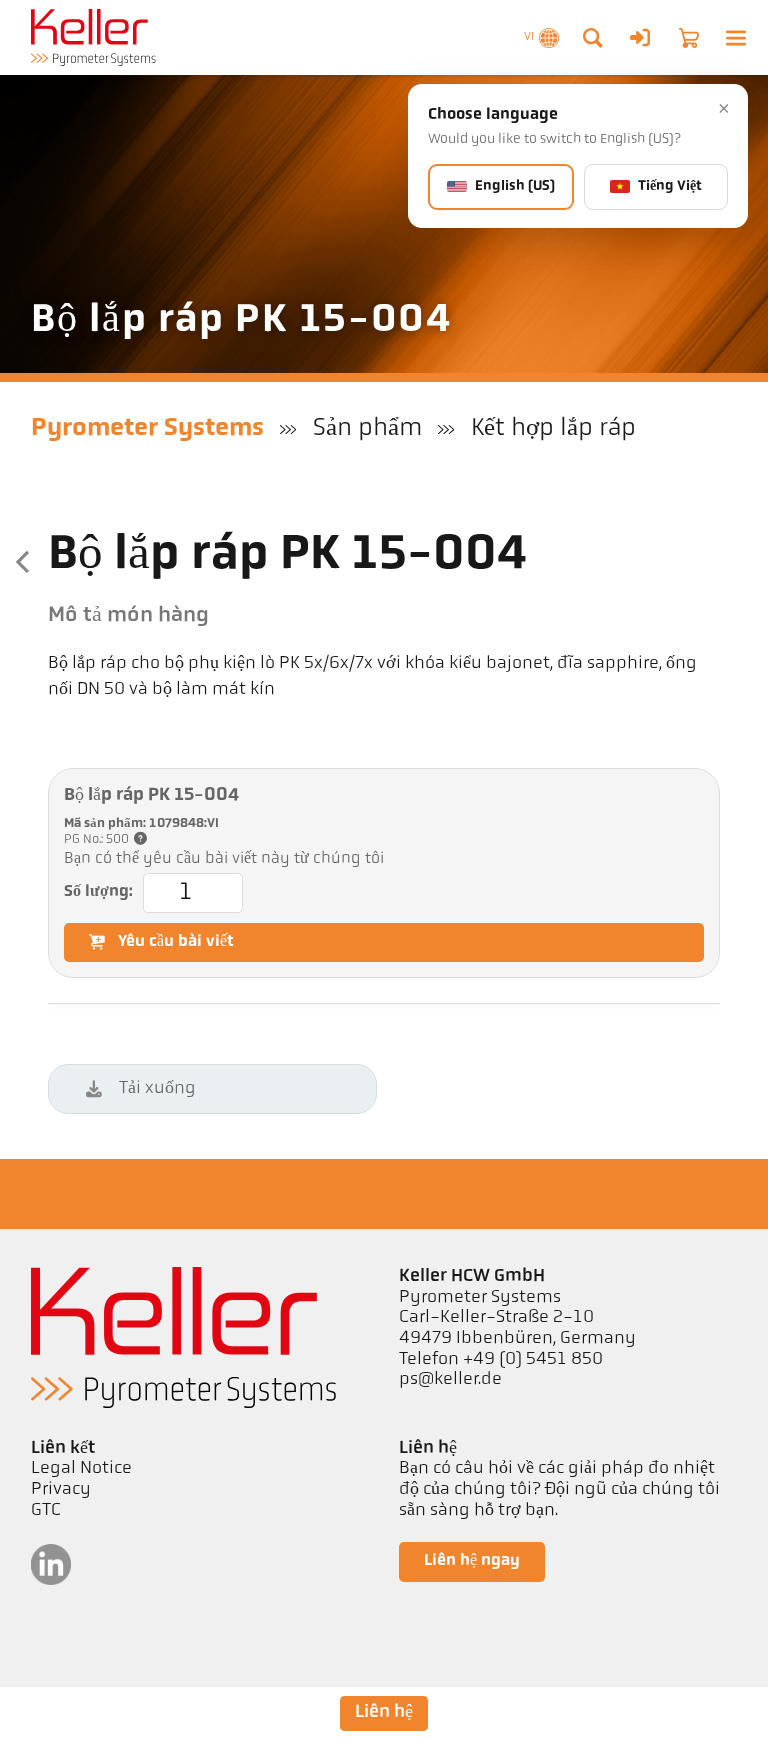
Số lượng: (98, 892)
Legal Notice (81, 1469)
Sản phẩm (367, 428)
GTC (46, 1511)
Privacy (61, 1490)
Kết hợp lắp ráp (553, 428)
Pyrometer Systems (147, 428)
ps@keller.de (450, 1380)
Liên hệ (384, 1712)
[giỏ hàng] (689, 38)
